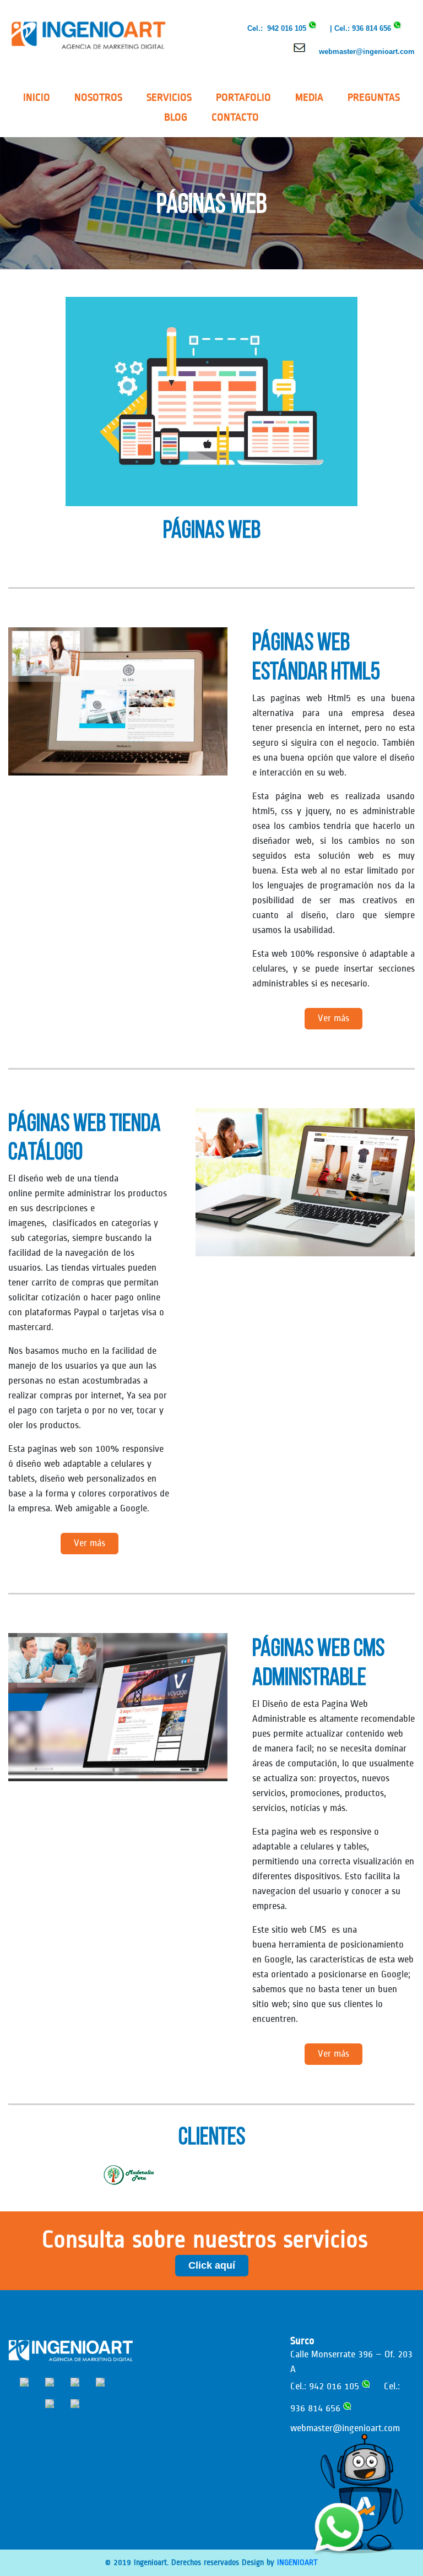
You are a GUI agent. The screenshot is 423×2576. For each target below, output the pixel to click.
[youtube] (75, 2403)
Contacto (235, 117)
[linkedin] (75, 2382)
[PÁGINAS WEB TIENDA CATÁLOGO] (305, 1182)
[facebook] (24, 2382)
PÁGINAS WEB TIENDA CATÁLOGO (85, 1137)
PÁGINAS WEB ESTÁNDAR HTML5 (316, 656)
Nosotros (98, 97)
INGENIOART (297, 2563)
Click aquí (212, 2265)
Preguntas (374, 97)
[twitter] (50, 2403)
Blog (176, 117)
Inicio (37, 97)
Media (309, 97)
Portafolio (243, 97)
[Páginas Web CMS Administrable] (118, 1707)
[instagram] (50, 2382)
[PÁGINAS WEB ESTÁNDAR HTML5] (118, 701)
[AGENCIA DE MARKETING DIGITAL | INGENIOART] (88, 34)
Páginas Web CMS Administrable (318, 1662)
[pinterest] (100, 2382)
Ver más (333, 1018)
